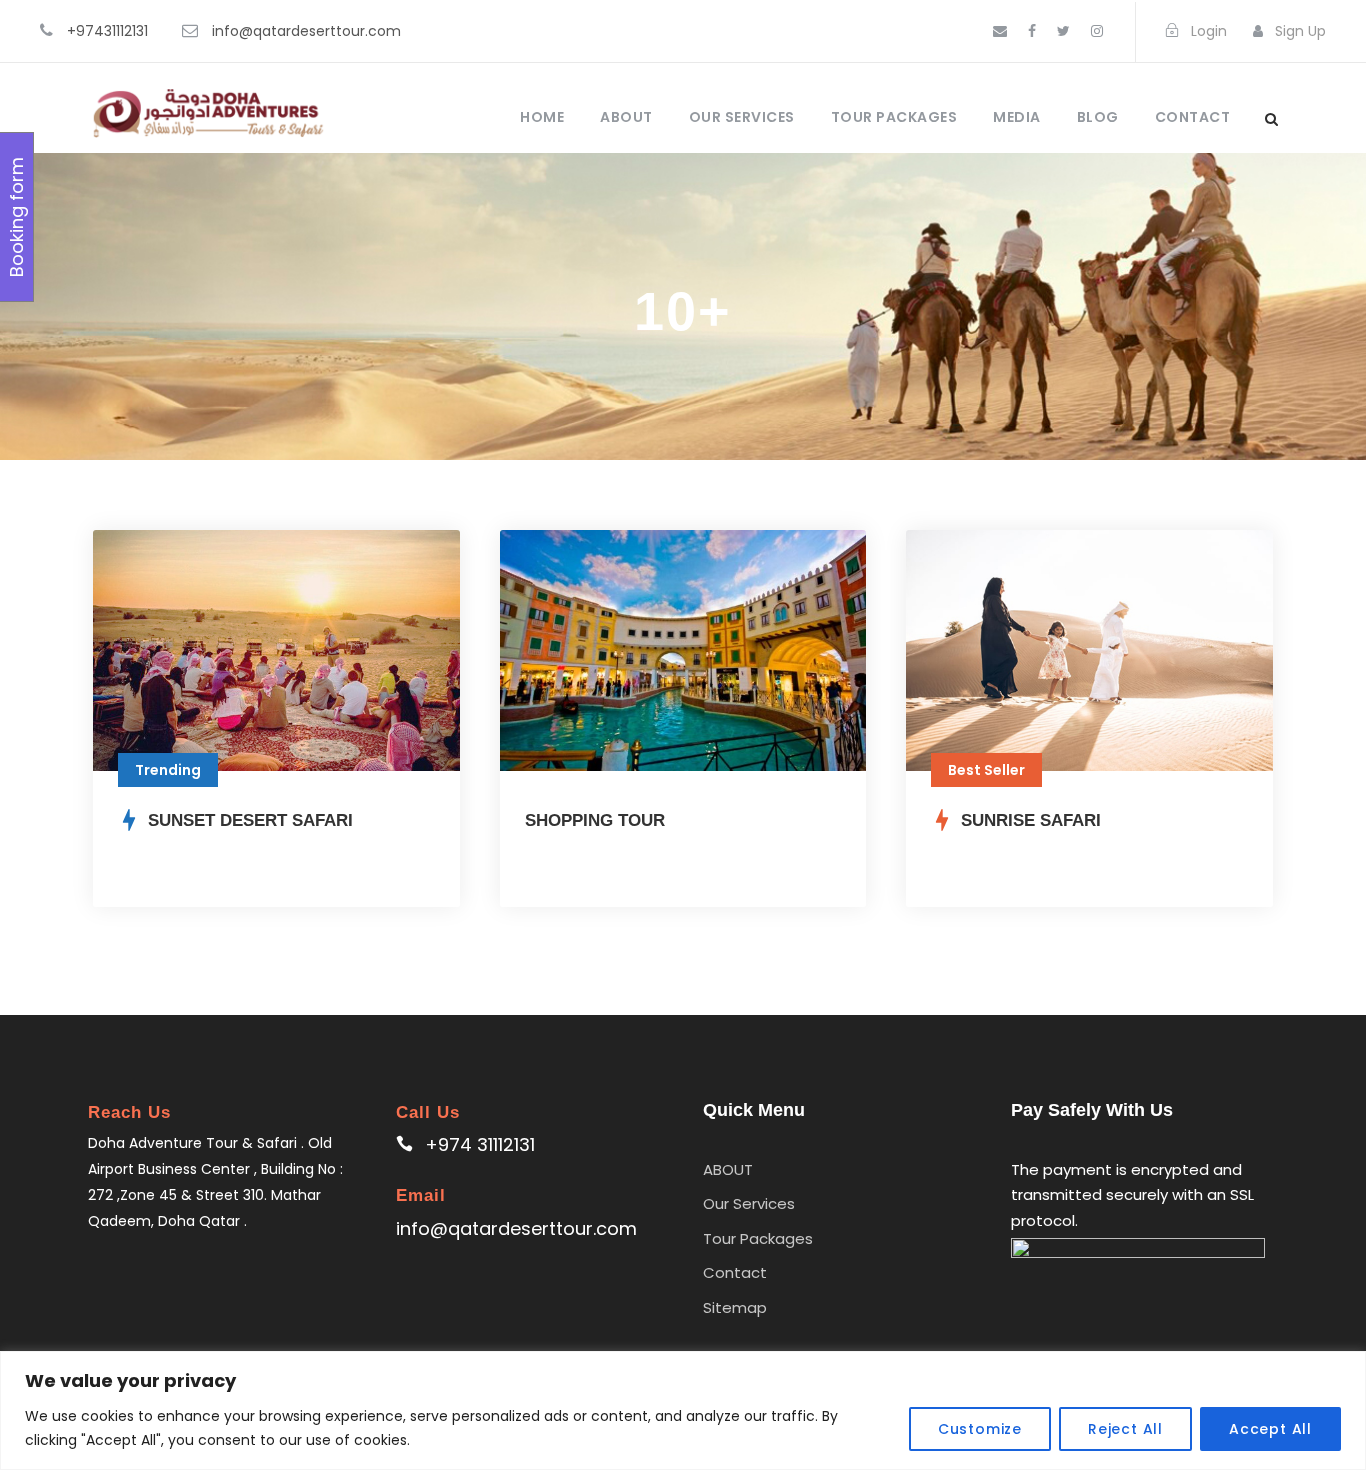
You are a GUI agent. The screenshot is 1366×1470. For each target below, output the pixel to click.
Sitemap (735, 1307)
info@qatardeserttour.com (306, 31)
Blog (1098, 117)
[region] (683, 1410)
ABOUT (626, 117)
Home (542, 117)
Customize (980, 1429)
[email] (1000, 31)
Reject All (1125, 1429)
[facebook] (1032, 31)
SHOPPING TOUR (595, 820)
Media (1017, 117)
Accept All (1270, 1429)
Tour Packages (894, 117)
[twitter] (1063, 31)
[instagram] (1097, 31)
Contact (1193, 117)
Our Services (742, 117)
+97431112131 (107, 31)
